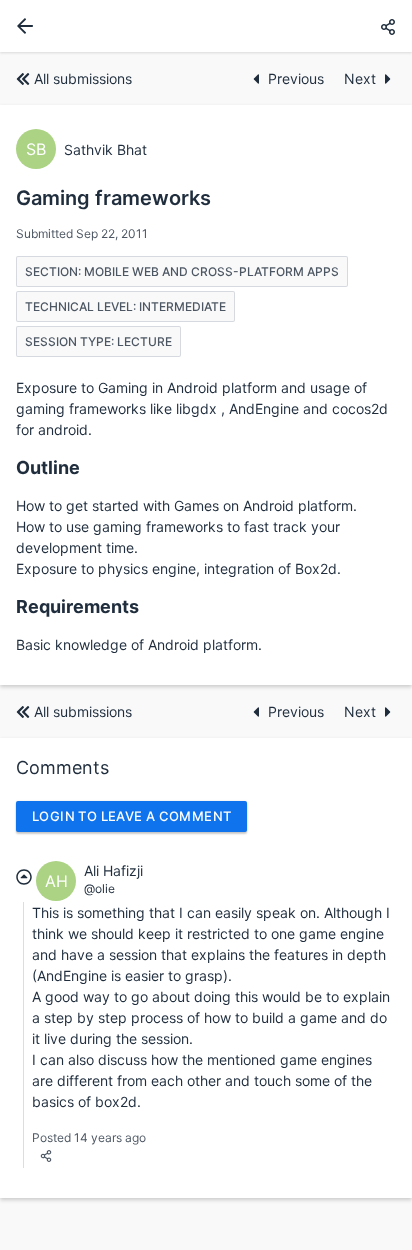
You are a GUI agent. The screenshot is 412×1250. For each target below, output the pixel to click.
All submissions (83, 78)
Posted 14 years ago (89, 1137)
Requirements (77, 606)
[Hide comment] (24, 877)
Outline (48, 467)
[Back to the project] (21, 26)
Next (360, 78)
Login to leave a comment (131, 816)
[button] (388, 26)
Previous (298, 78)
